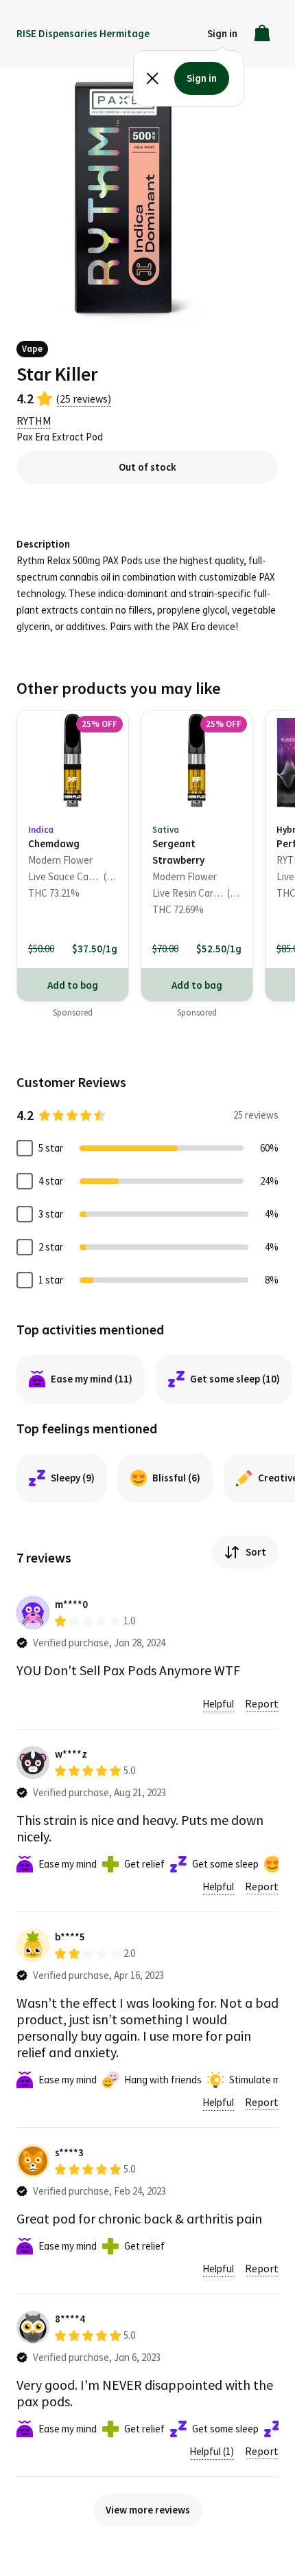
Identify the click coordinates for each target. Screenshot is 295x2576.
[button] (222, 33)
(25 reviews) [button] (83, 399)
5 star (51, 1148)
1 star (51, 1280)
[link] (73, 839)
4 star (51, 1181)
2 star (51, 1247)
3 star (51, 1214)
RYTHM (34, 421)
